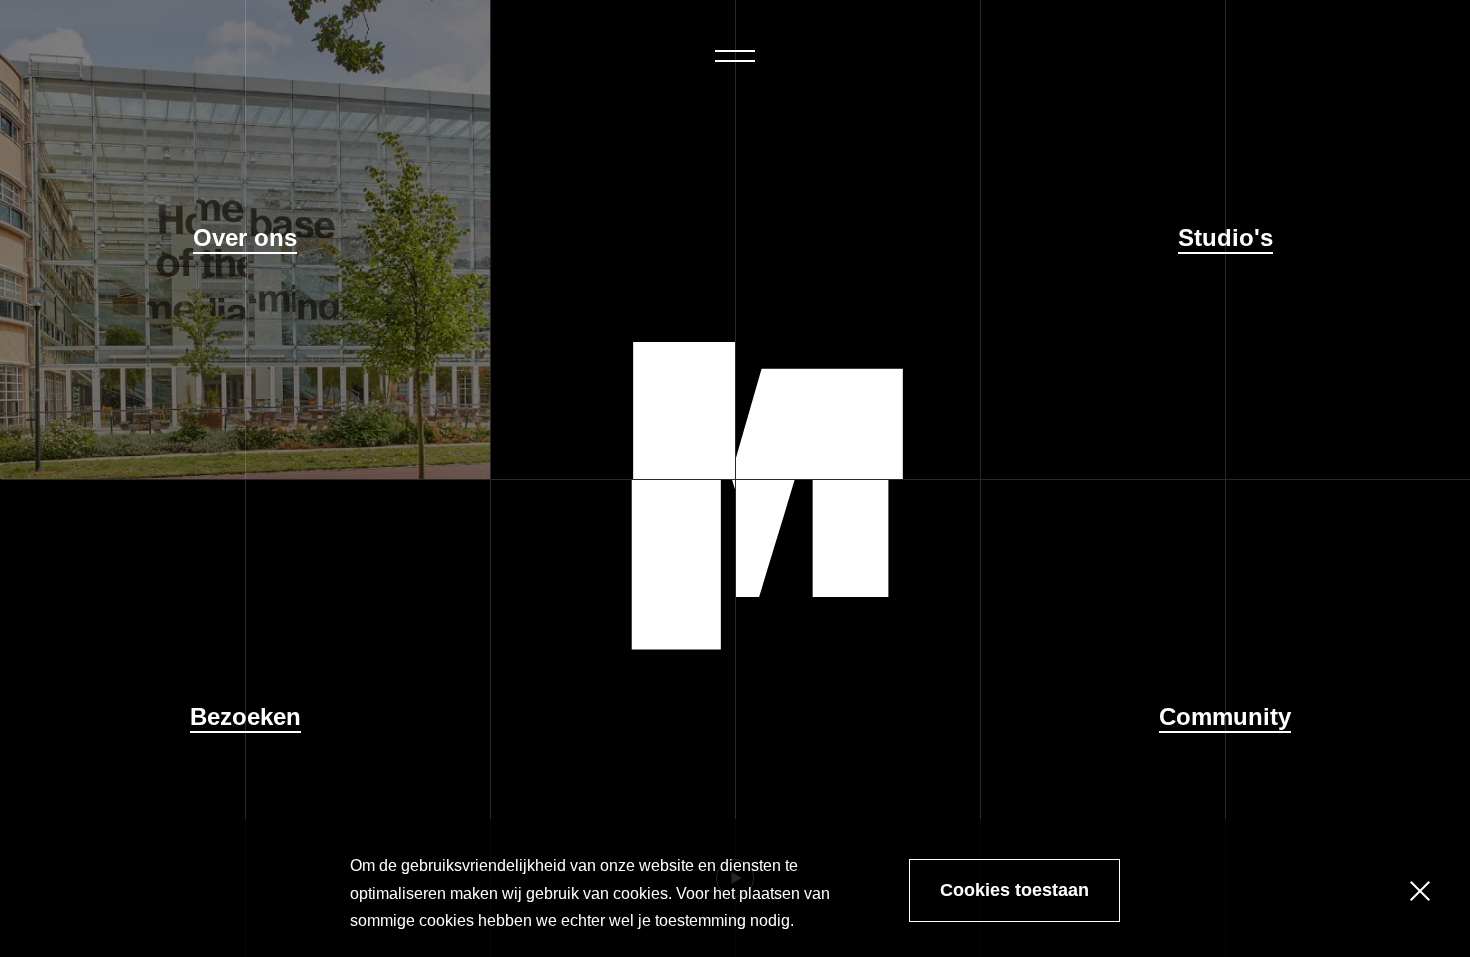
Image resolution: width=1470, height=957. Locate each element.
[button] (735, 56)
